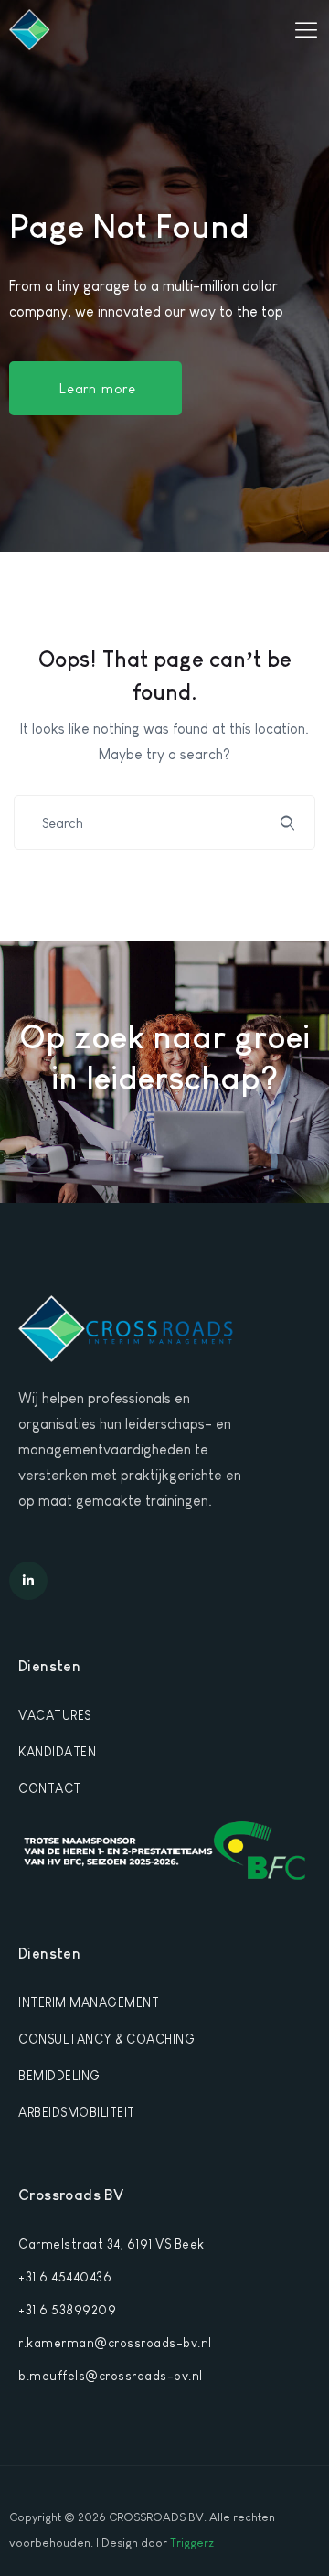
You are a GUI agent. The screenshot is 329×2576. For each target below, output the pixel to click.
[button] (96, 388)
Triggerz (192, 2543)
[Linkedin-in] (28, 1581)
